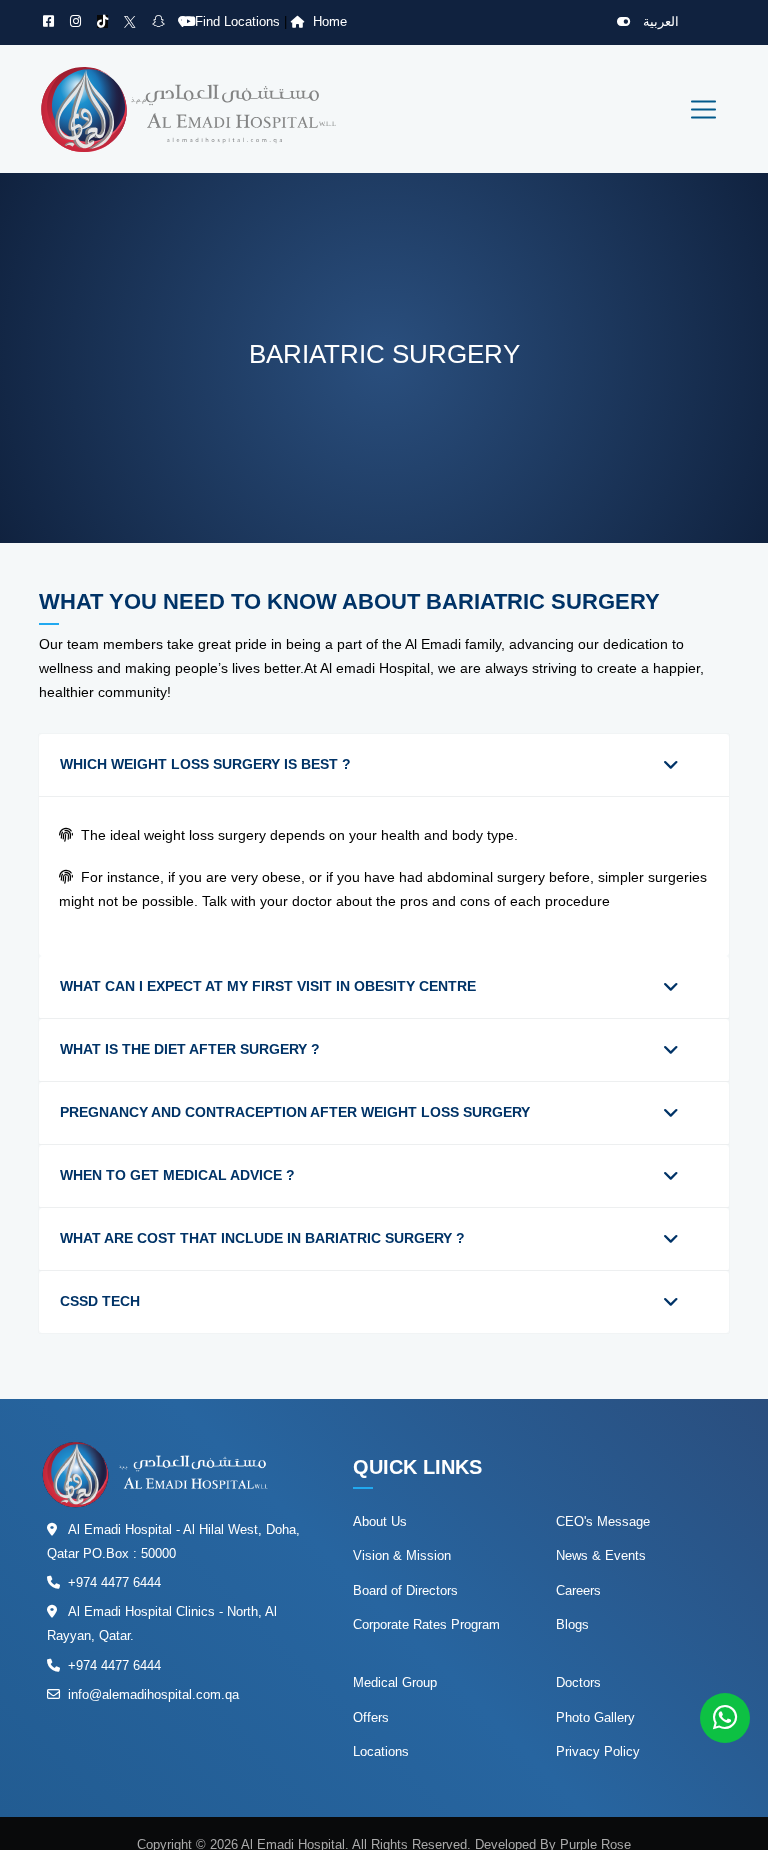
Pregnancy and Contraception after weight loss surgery (295, 1112)
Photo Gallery (595, 1717)
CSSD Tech (100, 1301)
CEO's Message (603, 1521)
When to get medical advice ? (177, 1175)
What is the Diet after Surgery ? (190, 1049)
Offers (371, 1717)
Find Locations (239, 21)
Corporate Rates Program (426, 1624)
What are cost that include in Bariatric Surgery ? (262, 1238)
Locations (381, 1751)
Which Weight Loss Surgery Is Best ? (205, 764)
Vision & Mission (402, 1555)
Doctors (578, 1682)
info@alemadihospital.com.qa (153, 1694)
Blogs (572, 1624)
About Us (380, 1521)
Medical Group (395, 1682)
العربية (659, 21)
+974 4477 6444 (114, 1582)
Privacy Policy (598, 1751)
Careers (578, 1590)
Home (330, 21)
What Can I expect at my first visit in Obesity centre (268, 986)
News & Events (601, 1555)
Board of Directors (405, 1590)
